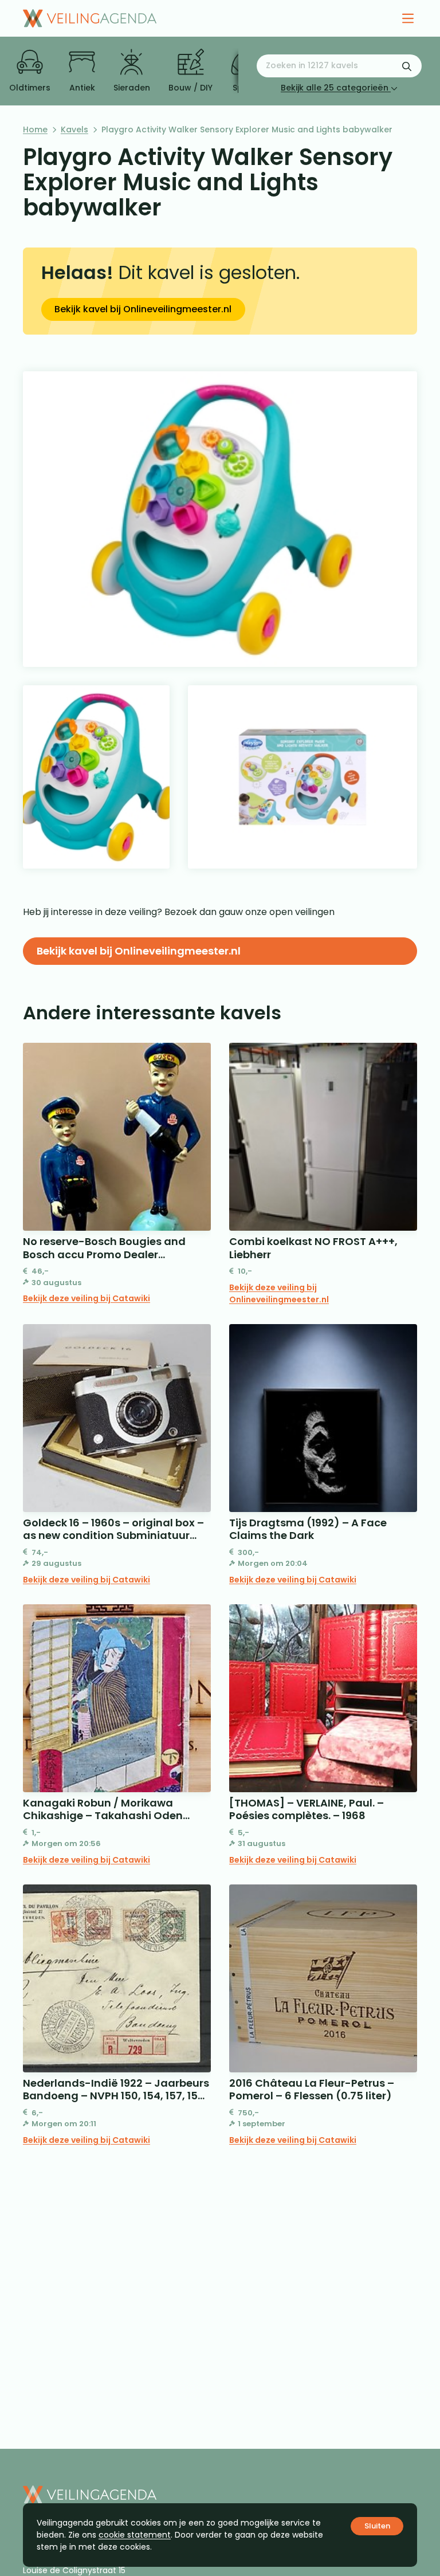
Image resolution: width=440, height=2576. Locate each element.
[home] (90, 18)
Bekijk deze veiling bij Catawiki (87, 1298)
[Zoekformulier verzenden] (407, 66)
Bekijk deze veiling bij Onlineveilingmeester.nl (279, 1293)
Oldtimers (30, 88)
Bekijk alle (335, 88)
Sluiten (377, 2526)
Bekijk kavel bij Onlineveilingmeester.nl (143, 309)
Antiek (82, 88)
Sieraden (132, 88)
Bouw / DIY (190, 88)
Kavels (74, 129)
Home (35, 129)
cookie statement (135, 2535)
